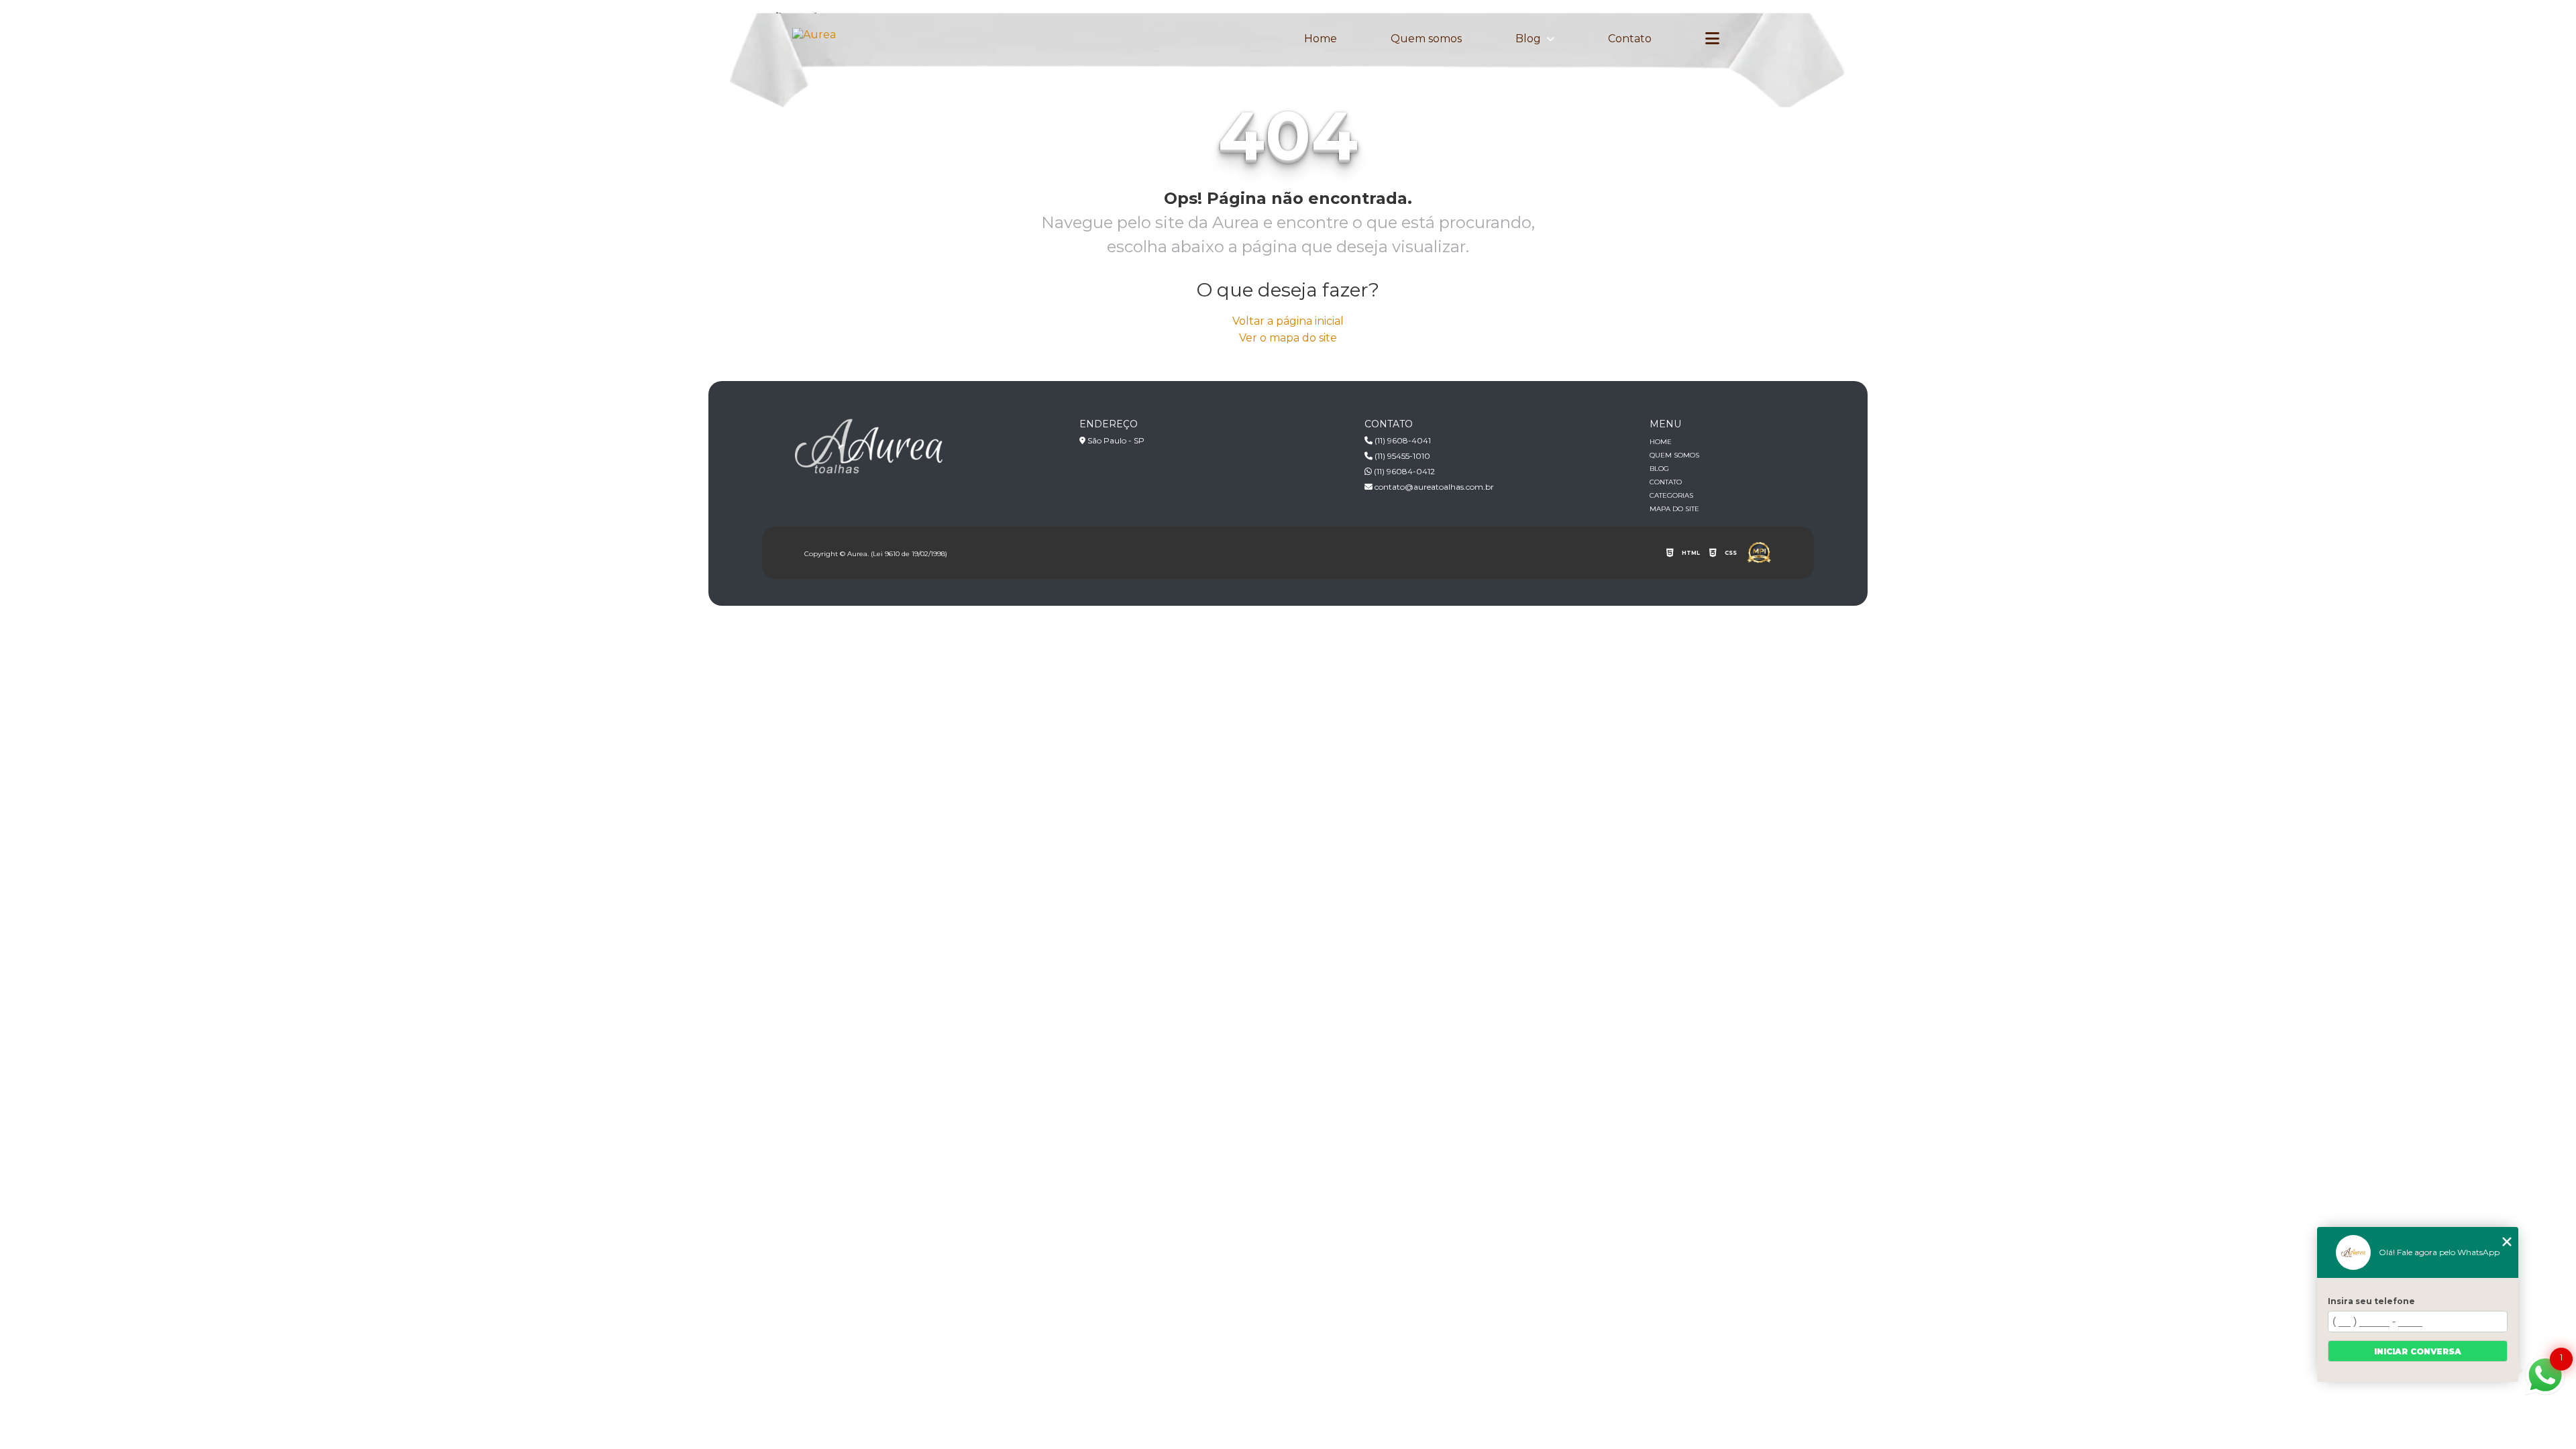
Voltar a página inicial (1288, 321)
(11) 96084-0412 (1403, 471)
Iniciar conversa (2418, 1351)
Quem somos (1426, 39)
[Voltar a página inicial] (814, 35)
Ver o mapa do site (1288, 338)
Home (1321, 39)
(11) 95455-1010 (1401, 456)
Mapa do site (1674, 509)
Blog (1529, 39)
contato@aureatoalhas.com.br (1433, 487)
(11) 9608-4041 (1402, 440)
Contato (1630, 39)
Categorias (1671, 495)
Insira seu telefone (2371, 1301)
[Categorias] (1712, 39)
